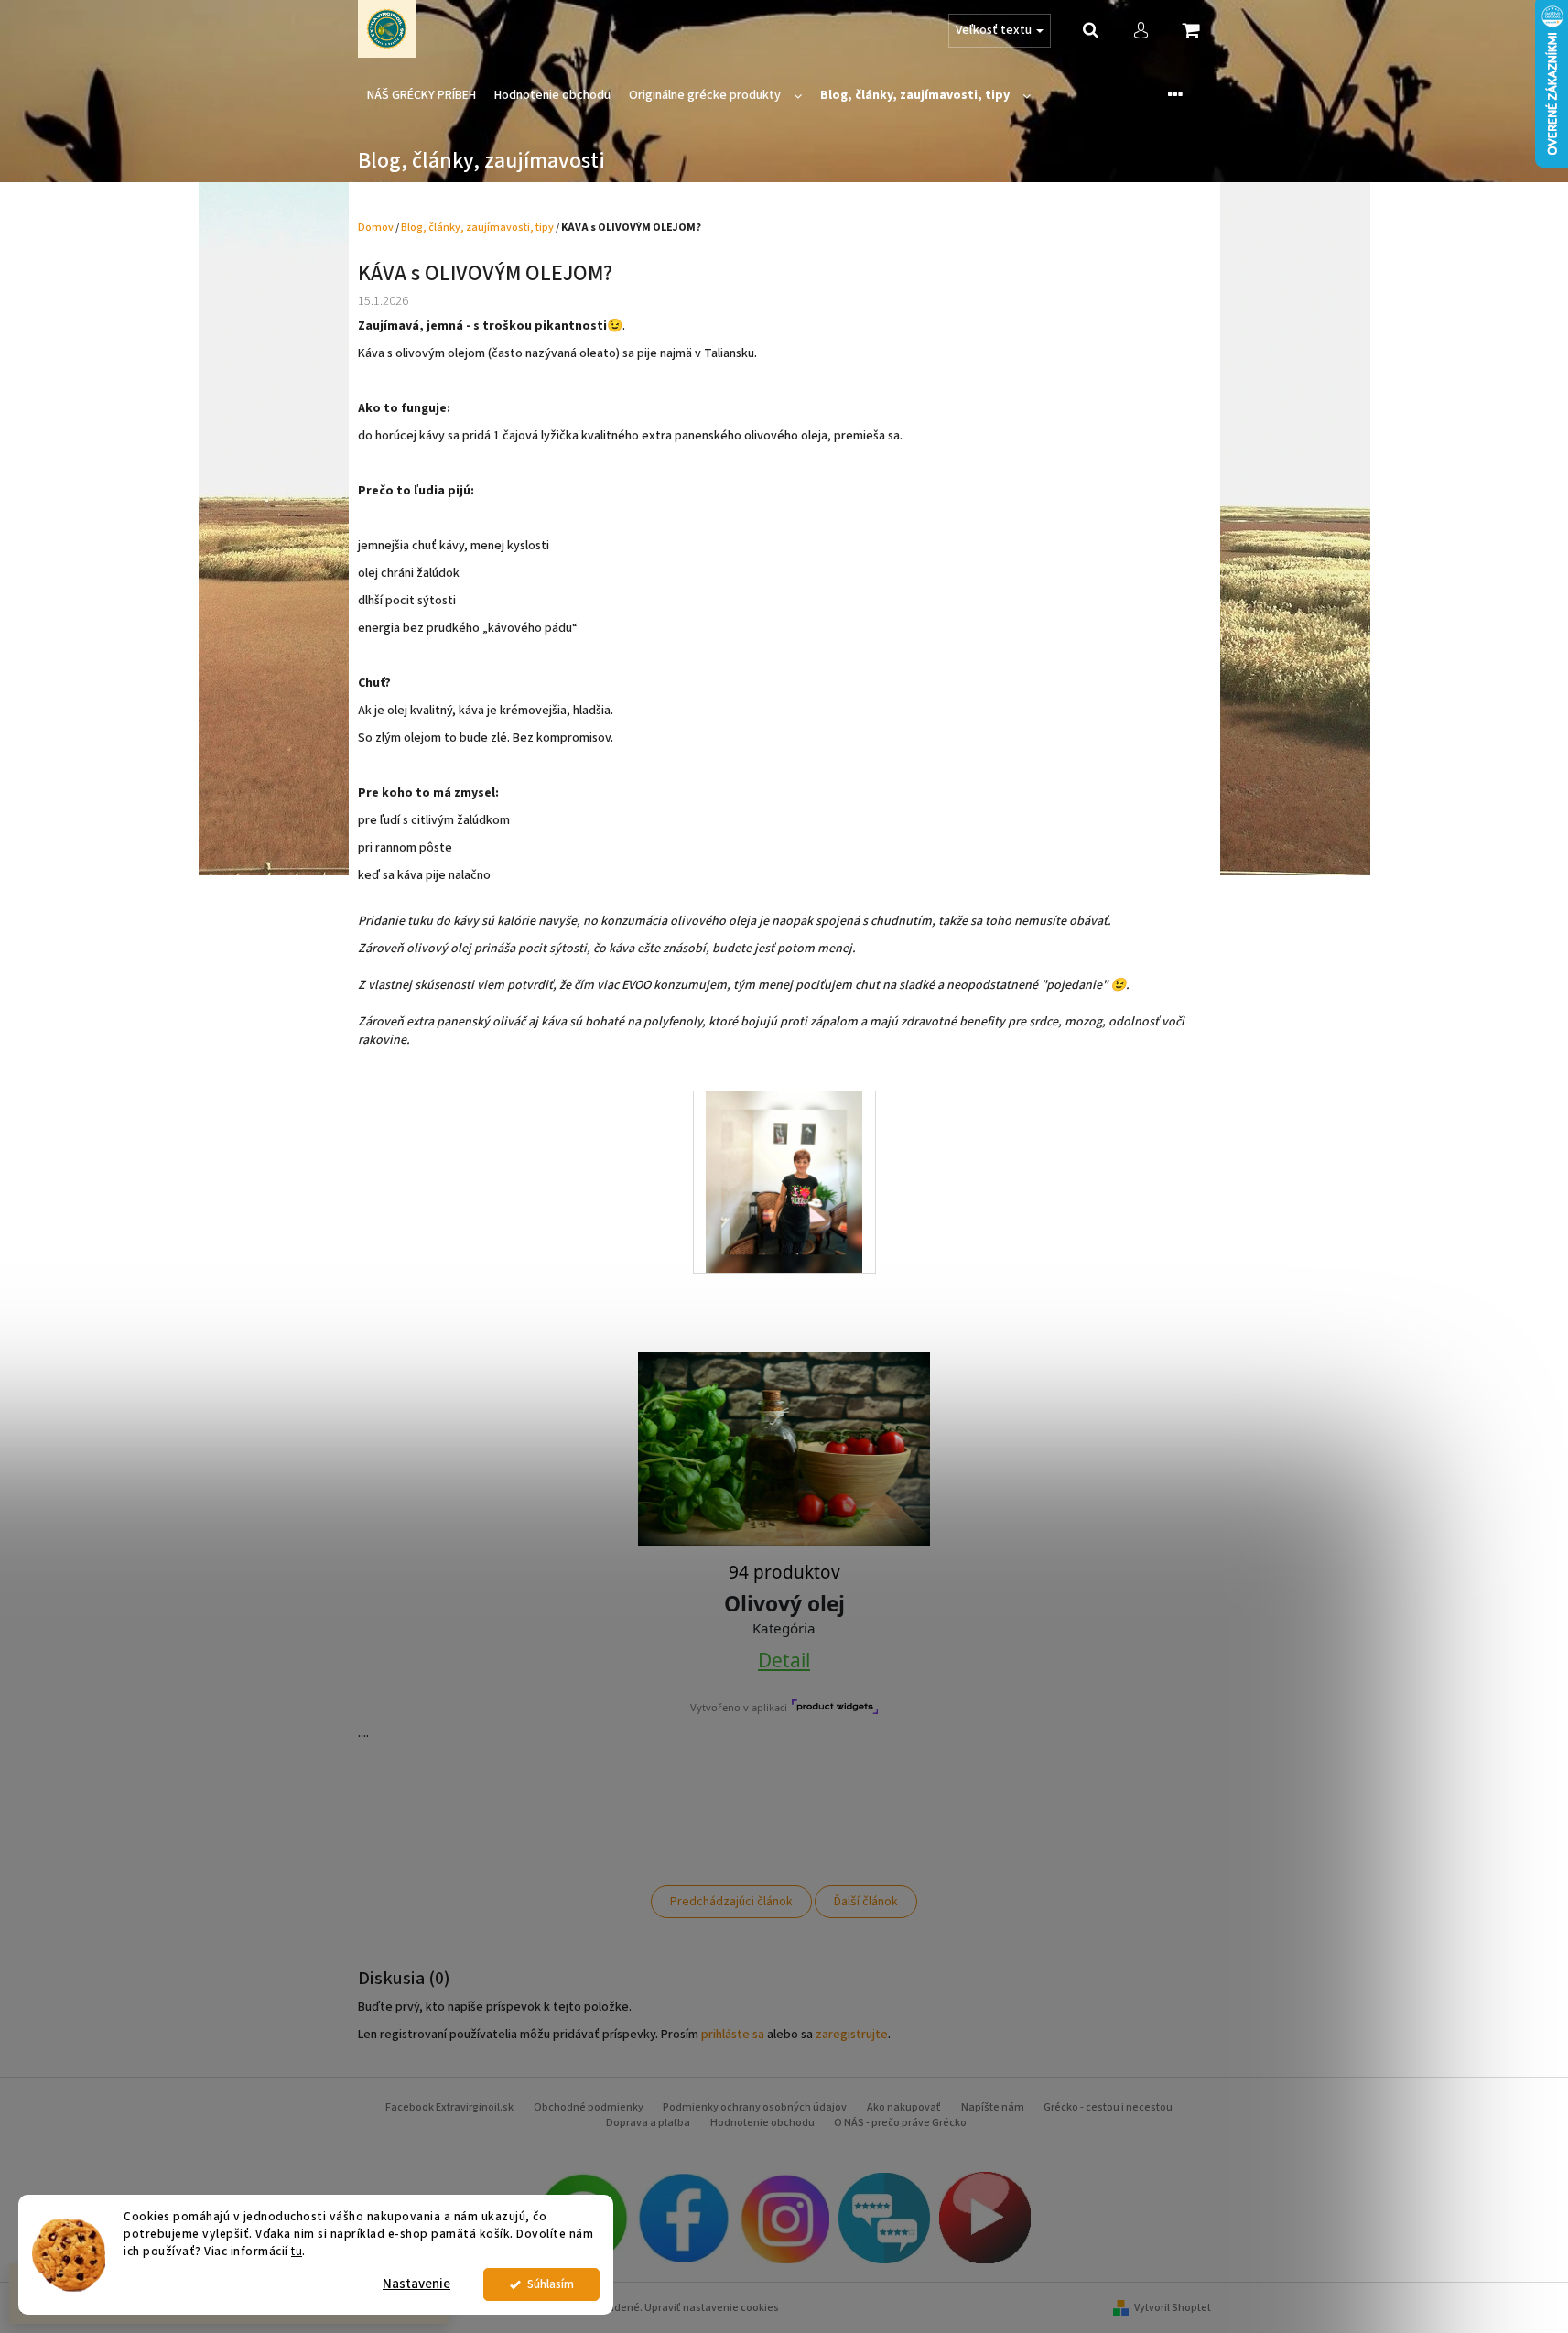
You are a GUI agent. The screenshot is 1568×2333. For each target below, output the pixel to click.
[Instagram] (784, 2217)
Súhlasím (551, 2284)
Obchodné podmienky (589, 2107)
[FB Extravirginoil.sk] (683, 2217)
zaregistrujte (852, 2035)
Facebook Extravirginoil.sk (449, 2107)
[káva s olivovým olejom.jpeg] (784, 1182)
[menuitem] (422, 96)
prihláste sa (733, 2035)
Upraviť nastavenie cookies (712, 2308)
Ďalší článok (866, 1902)
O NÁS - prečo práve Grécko (900, 2123)
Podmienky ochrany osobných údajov (755, 2107)
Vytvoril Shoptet (1173, 2308)
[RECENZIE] (884, 2217)
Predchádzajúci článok (731, 1902)
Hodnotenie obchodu (762, 2123)
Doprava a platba (648, 2123)
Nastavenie (416, 2284)
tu (297, 2251)
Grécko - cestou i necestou (1108, 2107)
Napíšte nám (993, 2107)
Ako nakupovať (904, 2107)
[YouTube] (985, 2217)
